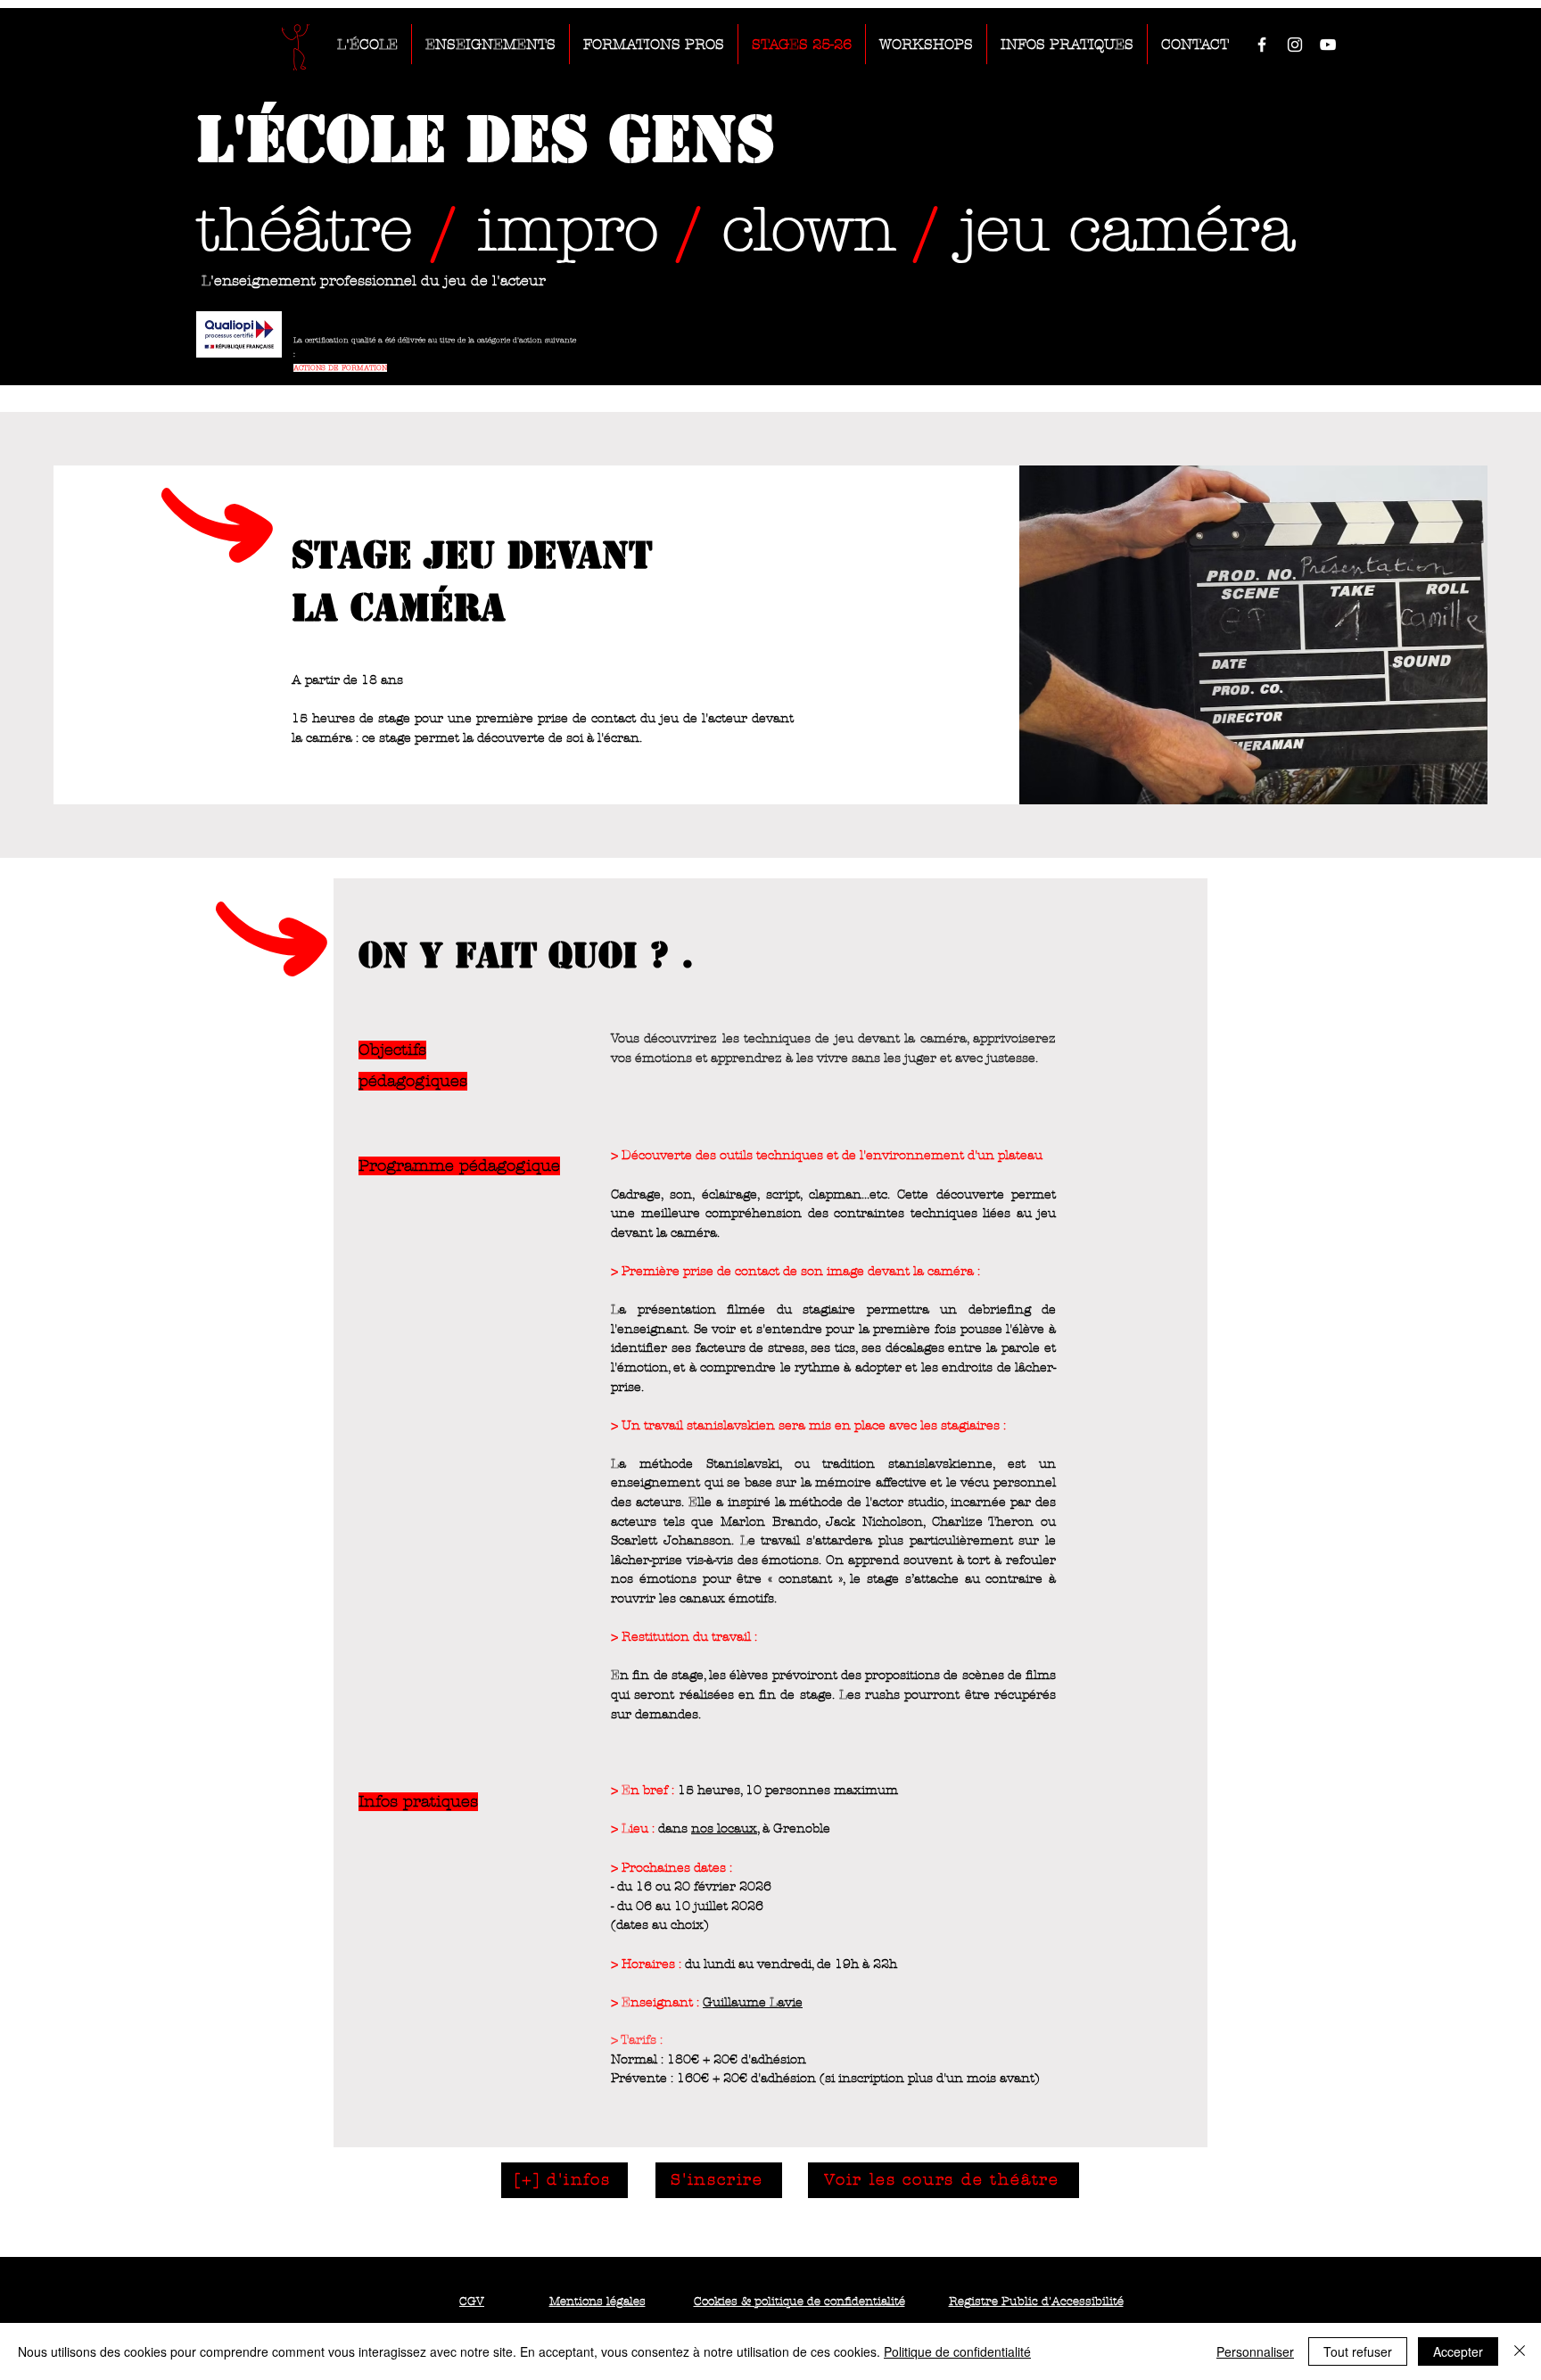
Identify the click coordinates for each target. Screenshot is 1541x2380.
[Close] (1520, 2351)
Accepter (1458, 2351)
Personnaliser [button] (1255, 2351)
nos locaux (724, 1828)
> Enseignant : (655, 2002)
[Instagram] (1295, 45)
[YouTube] (1328, 45)
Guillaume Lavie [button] (753, 2002)
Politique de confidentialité (957, 2351)
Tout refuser (1358, 2351)
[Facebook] (1262, 45)
